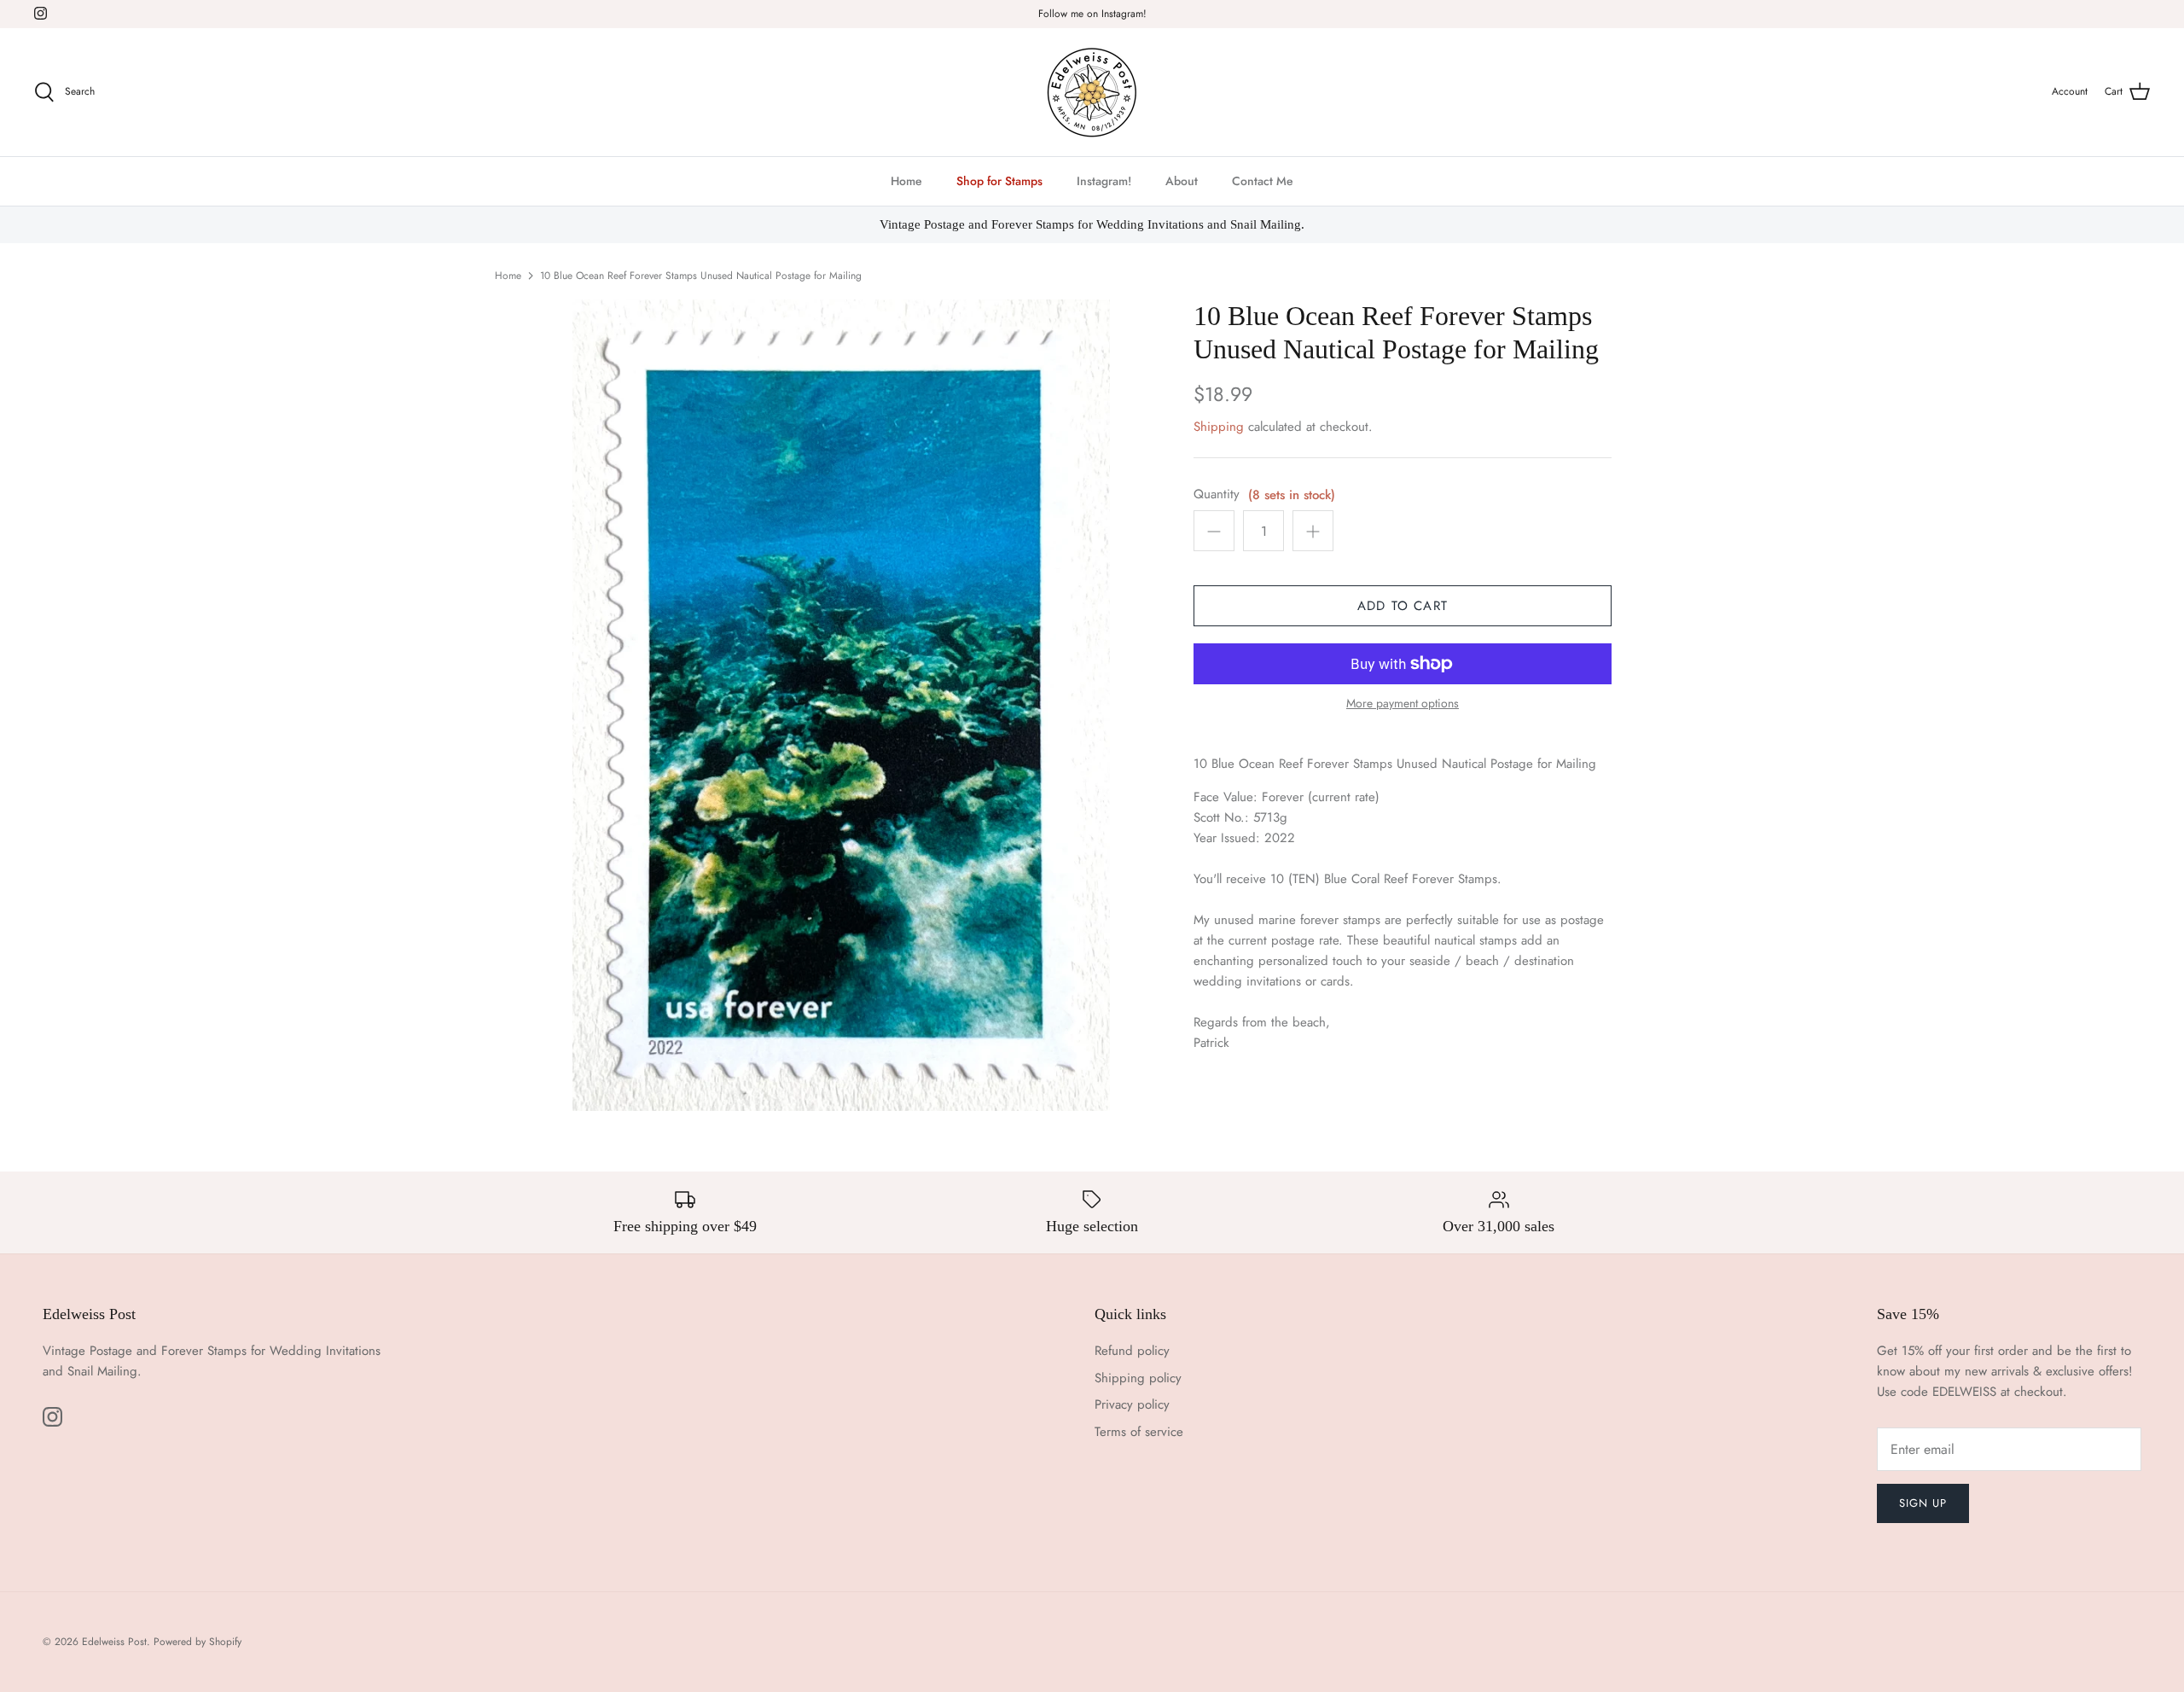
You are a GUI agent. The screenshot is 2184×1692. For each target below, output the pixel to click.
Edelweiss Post (114, 1642)
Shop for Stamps (999, 181)
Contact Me (1263, 181)
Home (906, 181)
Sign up (1923, 1503)
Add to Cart (1403, 606)
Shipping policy (1138, 1378)
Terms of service (1139, 1432)
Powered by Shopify (197, 1642)
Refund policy (1132, 1351)
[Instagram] (41, 13)
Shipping (1219, 427)
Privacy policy (1132, 1404)
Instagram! (1104, 181)
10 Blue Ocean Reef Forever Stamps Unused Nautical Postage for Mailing (701, 276)
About (1182, 181)
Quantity (1217, 494)
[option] (841, 705)
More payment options (1403, 704)
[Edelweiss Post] (1092, 92)
